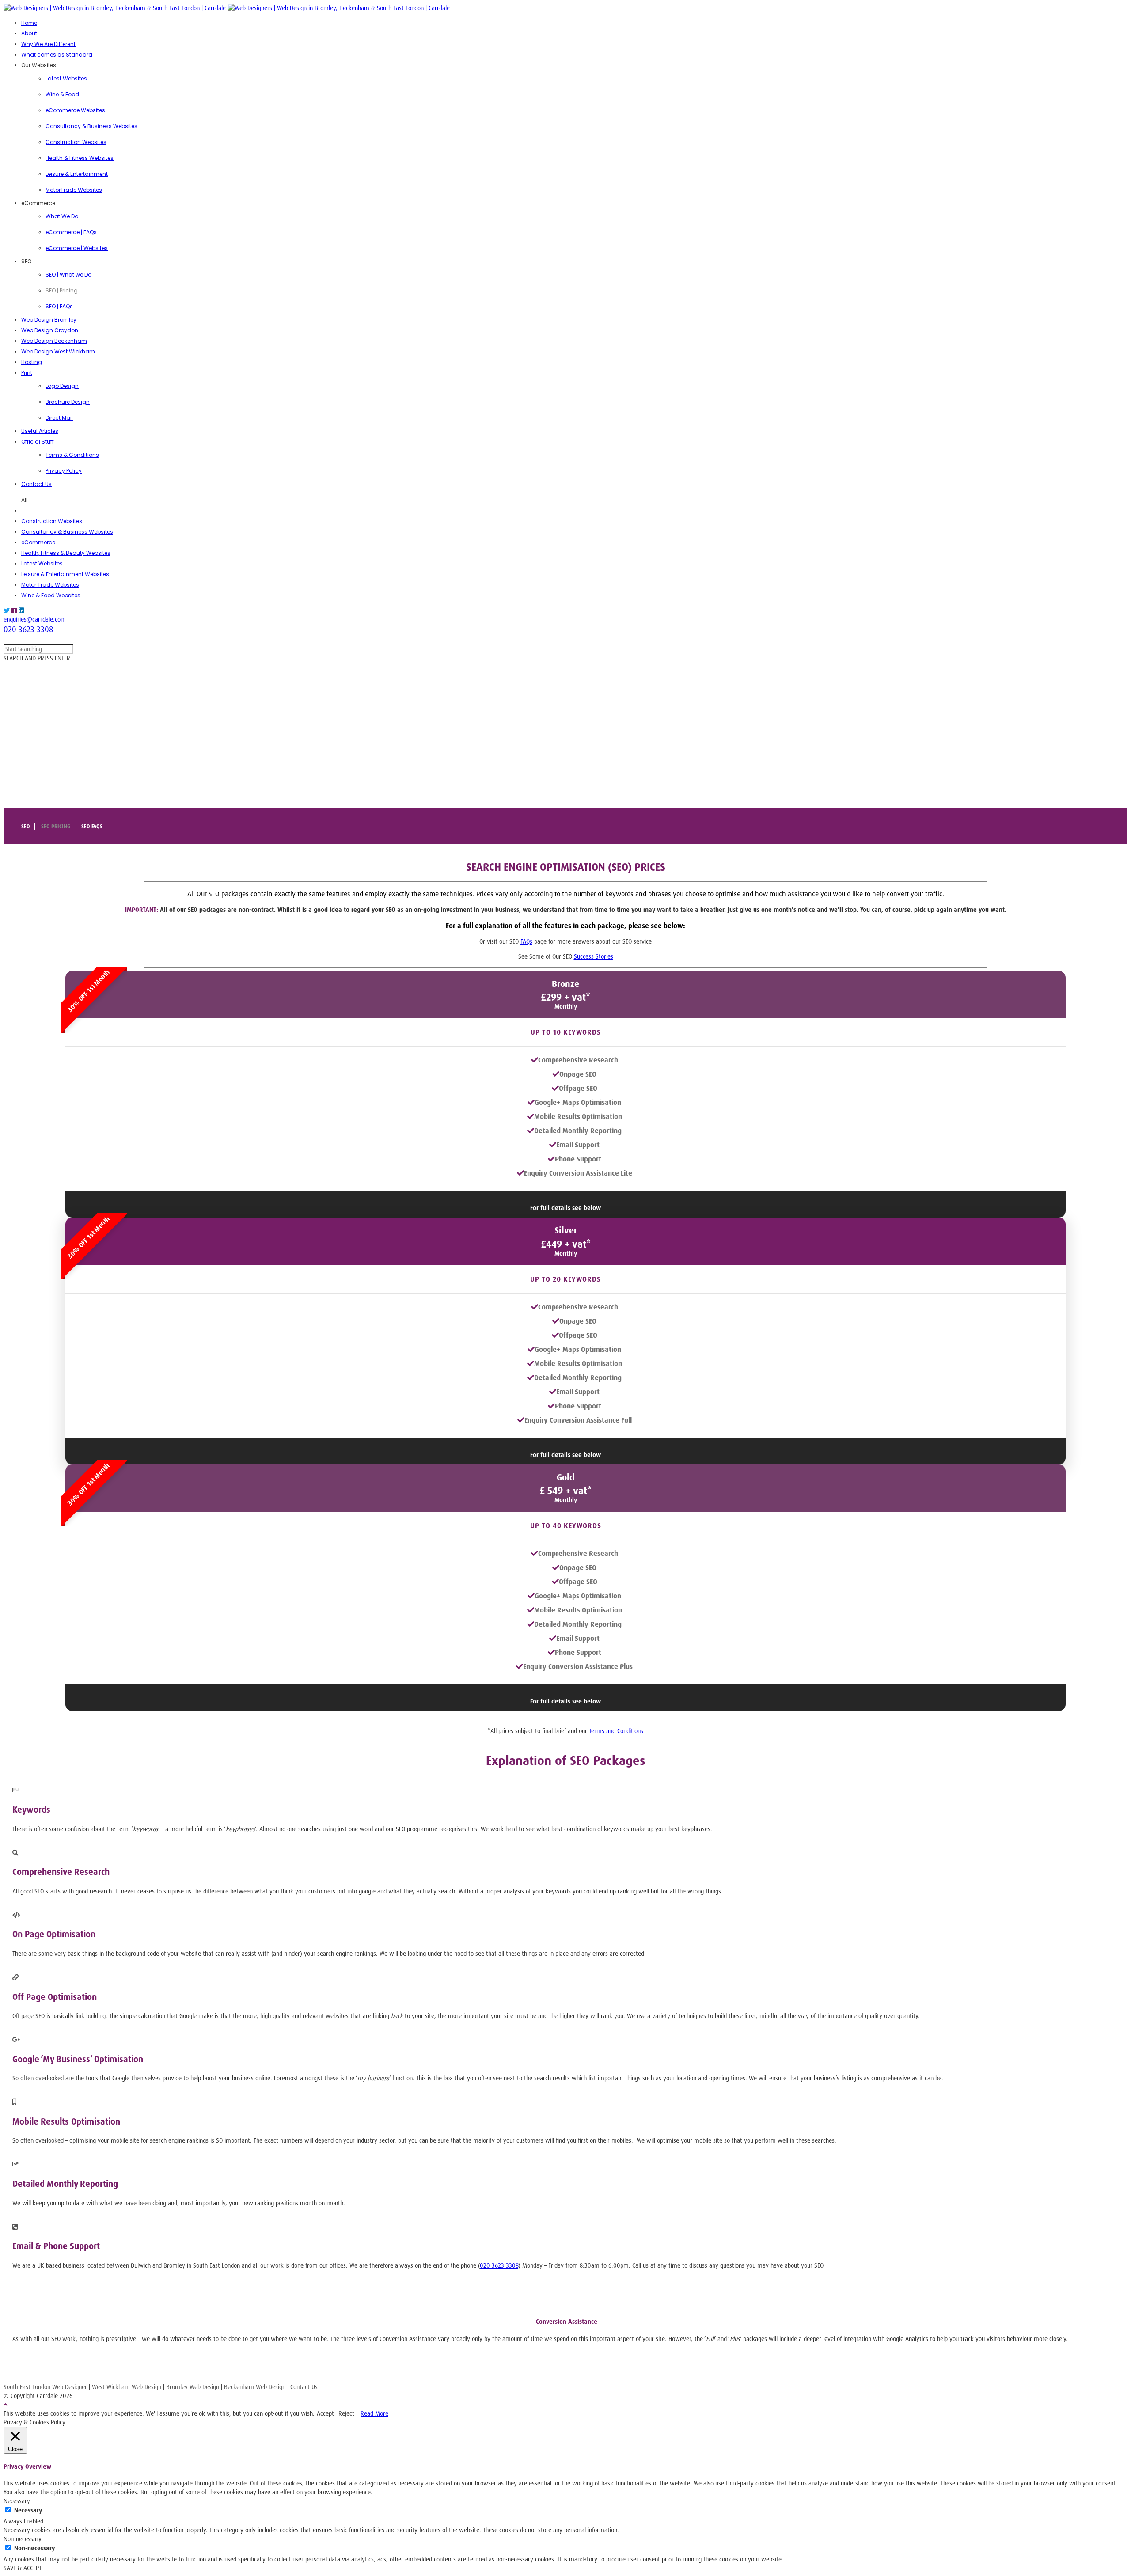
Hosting (32, 362)
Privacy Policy (64, 471)
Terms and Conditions (616, 1731)
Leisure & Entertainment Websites (65, 574)
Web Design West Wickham (58, 351)
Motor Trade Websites (50, 585)
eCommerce (38, 542)
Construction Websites (76, 142)
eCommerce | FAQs (71, 232)
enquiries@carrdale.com (35, 619)
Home (29, 23)
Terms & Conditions (72, 455)
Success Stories (594, 956)
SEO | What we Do (68, 275)
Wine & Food (62, 94)
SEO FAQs (92, 826)
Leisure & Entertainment (77, 174)
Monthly (566, 1006)
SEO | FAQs (59, 306)
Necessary (28, 2510)
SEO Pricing (56, 826)
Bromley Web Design (193, 2387)
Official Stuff (38, 442)
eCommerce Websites (75, 110)
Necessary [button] (17, 2501)
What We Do (62, 216)
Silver (566, 1230)
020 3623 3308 (28, 629)
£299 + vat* (565, 997)
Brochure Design (68, 402)
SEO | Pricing (62, 290)
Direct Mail (59, 418)
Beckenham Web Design (255, 2387)
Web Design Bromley (49, 320)
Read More (374, 2413)
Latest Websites (66, 78)
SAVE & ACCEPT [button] (23, 2568)
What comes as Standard (57, 55)
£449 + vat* (566, 1244)
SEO (26, 826)
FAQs (526, 941)
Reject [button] (346, 2413)
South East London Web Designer (45, 2387)
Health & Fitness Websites (80, 158)
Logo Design (62, 386)
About (29, 33)
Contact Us (36, 484)
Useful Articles (40, 431)
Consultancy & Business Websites (91, 126)
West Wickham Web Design (127, 2387)
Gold (565, 1477)
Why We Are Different (48, 44)
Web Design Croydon (50, 330)
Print (27, 373)
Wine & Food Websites (51, 595)
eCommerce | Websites (77, 248)
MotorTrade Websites (74, 190)
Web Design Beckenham (54, 341)
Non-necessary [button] (23, 2539)
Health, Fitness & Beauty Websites (66, 553)
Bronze (565, 984)
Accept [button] (325, 2413)
